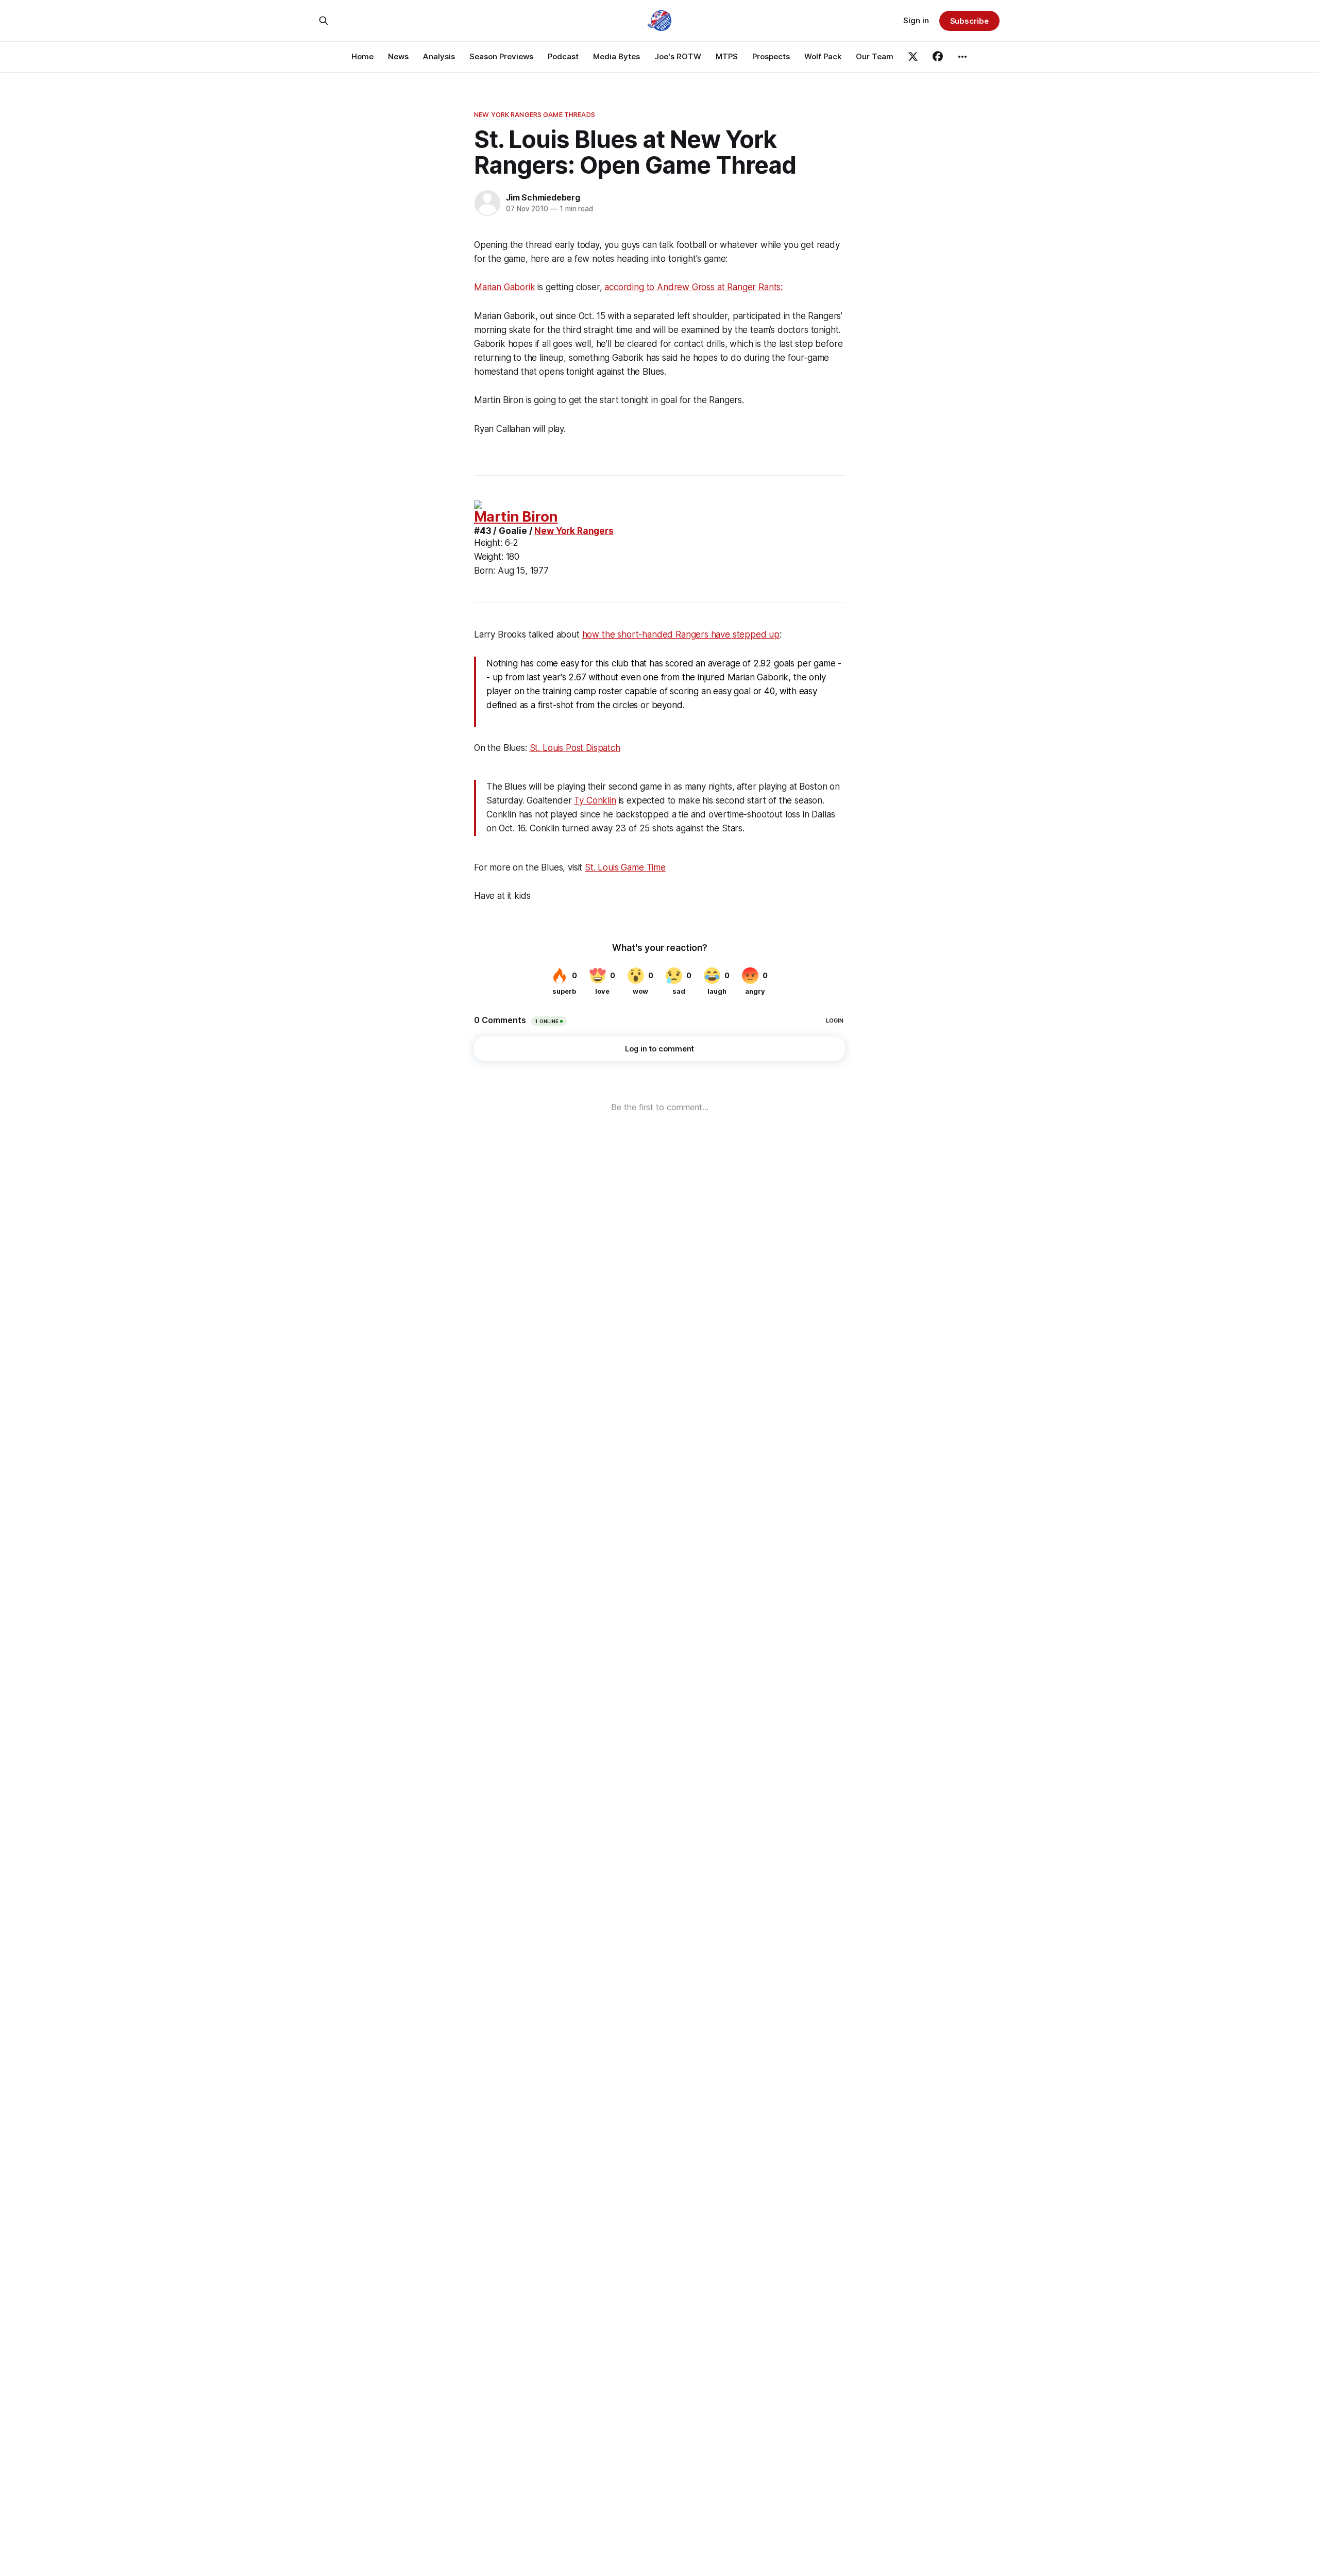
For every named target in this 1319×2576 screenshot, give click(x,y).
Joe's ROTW (678, 56)
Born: (485, 571)
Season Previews (501, 56)
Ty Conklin (595, 800)
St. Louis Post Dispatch (575, 748)
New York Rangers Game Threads (535, 114)
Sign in (916, 20)
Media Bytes (616, 56)
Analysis (439, 56)
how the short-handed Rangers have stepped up (681, 634)
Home (362, 56)
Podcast (563, 56)
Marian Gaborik (505, 287)
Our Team (875, 56)
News (398, 56)
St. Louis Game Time (625, 867)
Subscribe (969, 21)
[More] (962, 57)
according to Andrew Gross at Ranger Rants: (694, 287)
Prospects (771, 56)
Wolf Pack (823, 56)
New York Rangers (574, 531)
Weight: (489, 557)
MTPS (727, 56)
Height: (488, 543)
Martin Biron (516, 517)
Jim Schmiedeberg (543, 197)
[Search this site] (324, 21)
